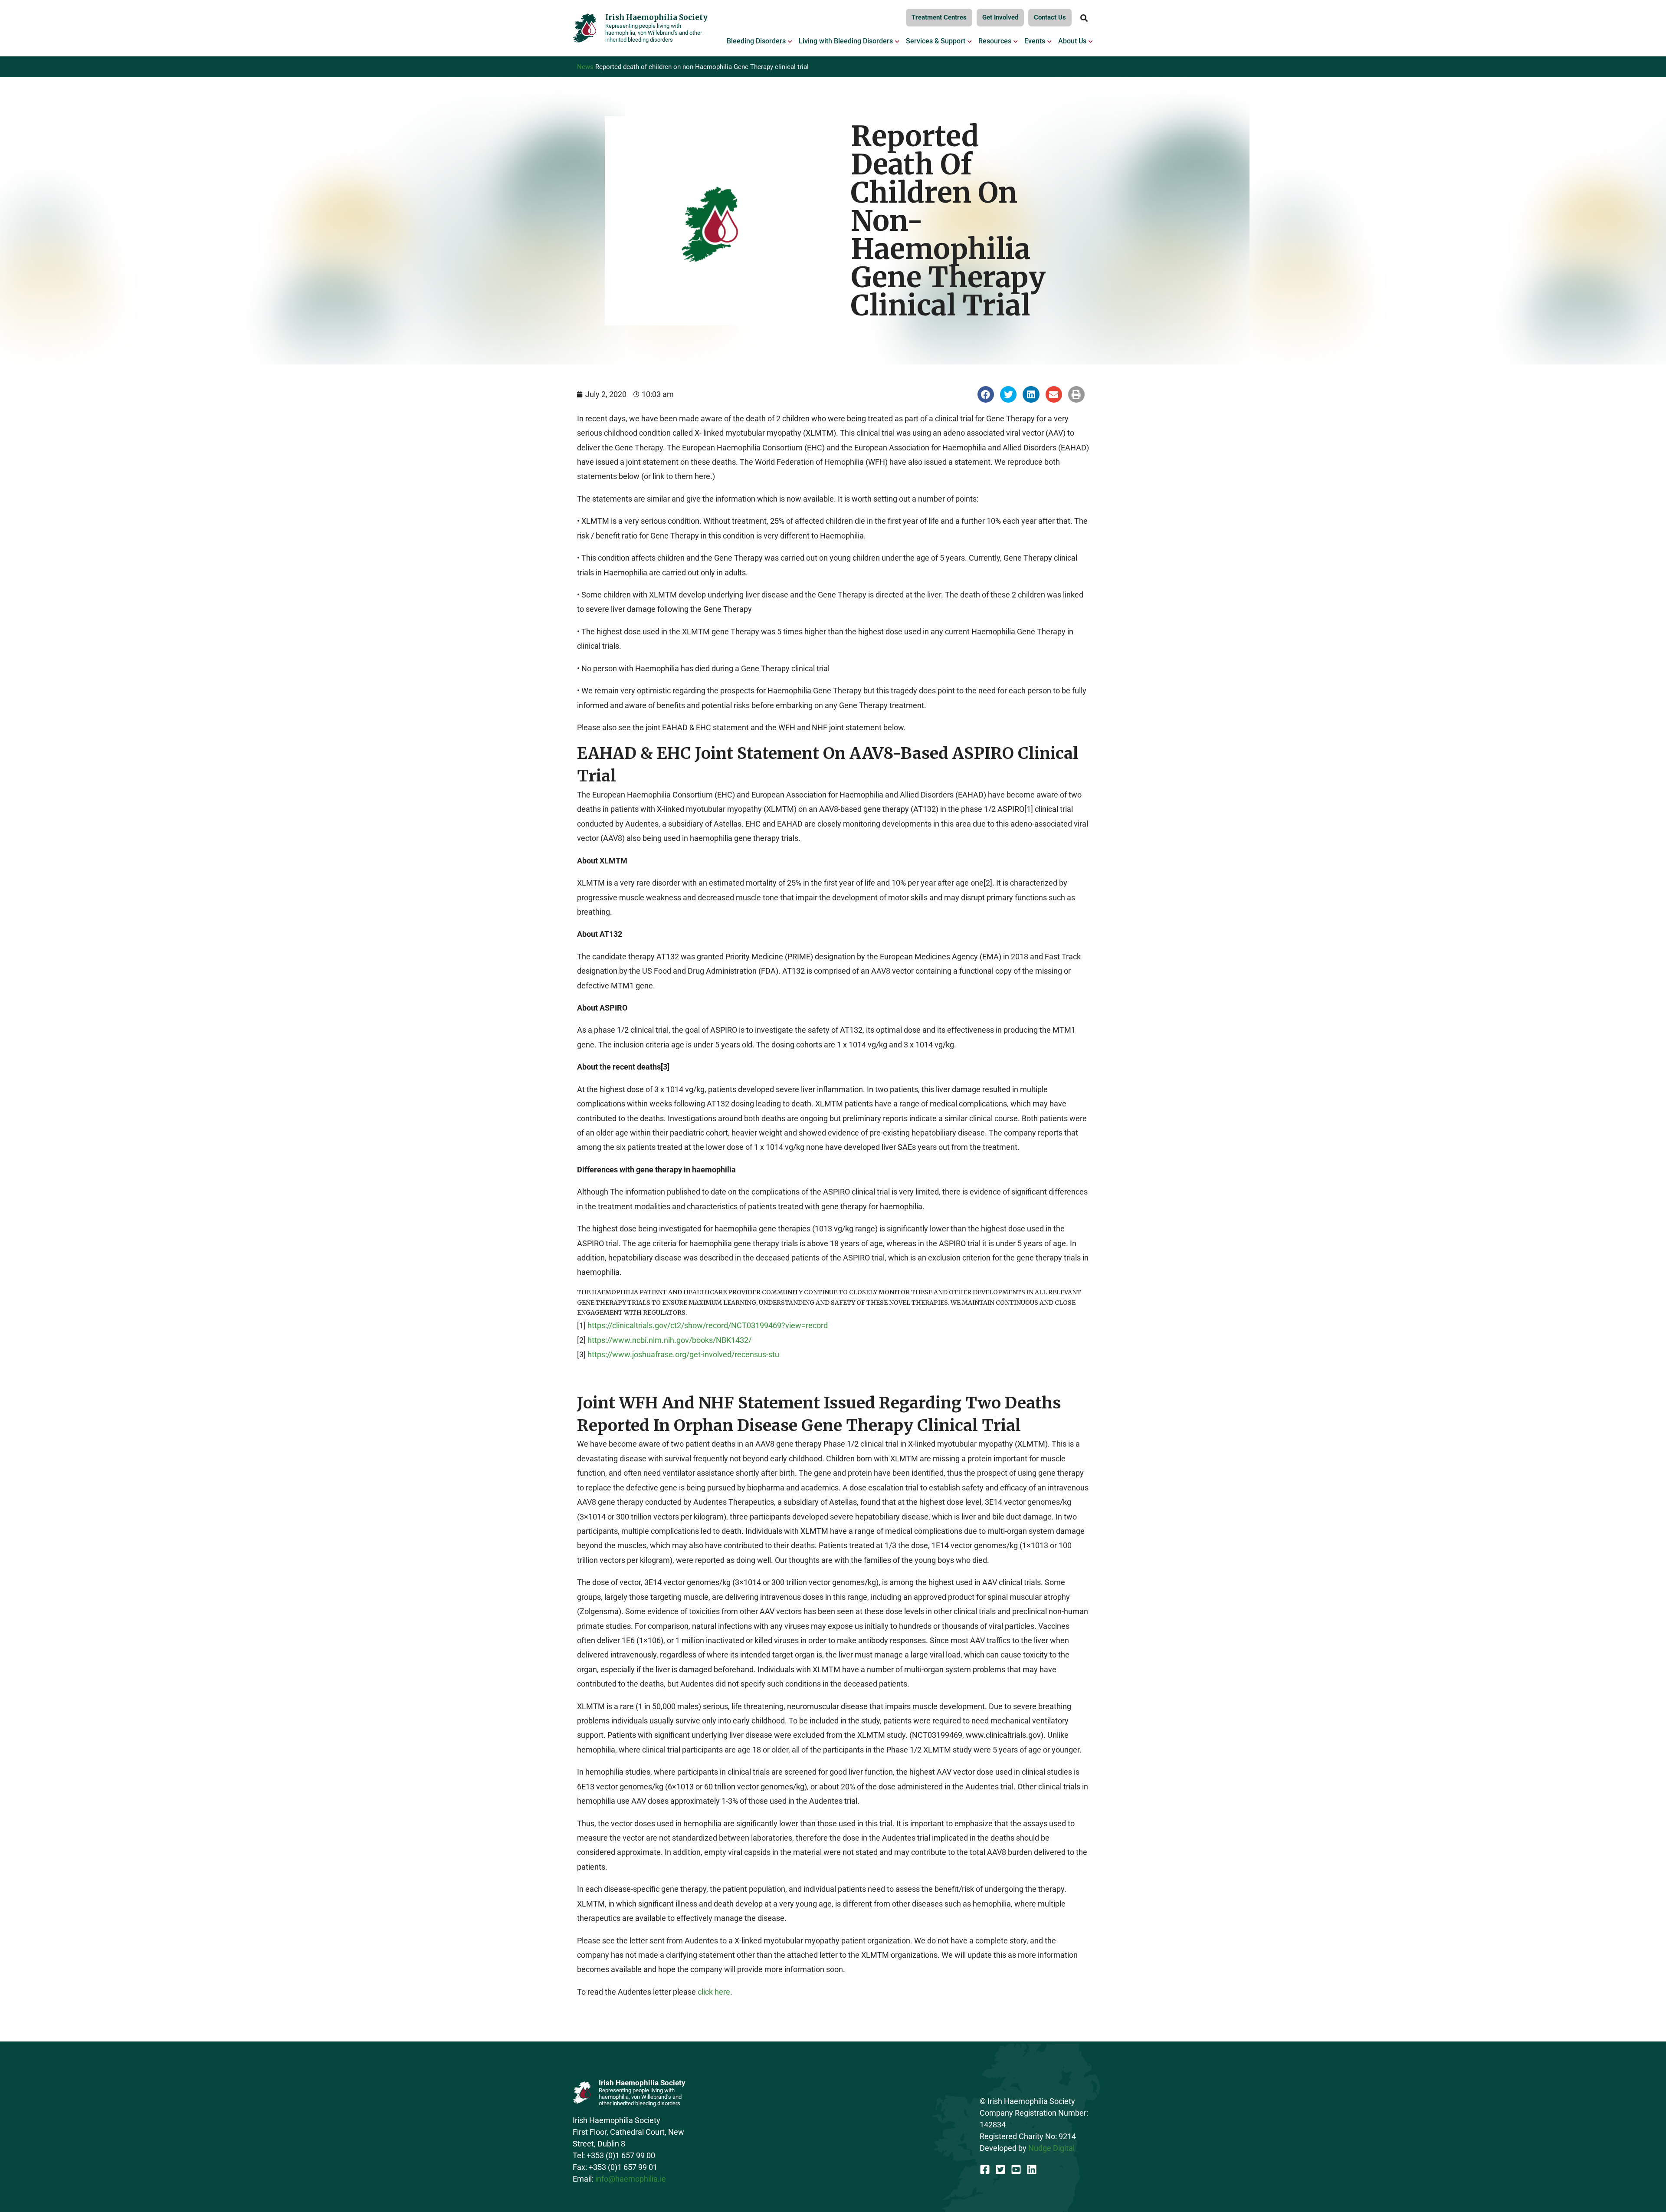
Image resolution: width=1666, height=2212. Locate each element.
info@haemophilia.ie (631, 2179)
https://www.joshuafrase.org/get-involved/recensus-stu (683, 1354)
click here (714, 1992)
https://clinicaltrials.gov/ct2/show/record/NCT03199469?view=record (708, 1325)
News (585, 67)
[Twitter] (1000, 2169)
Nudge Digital (1051, 2148)
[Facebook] (985, 2169)
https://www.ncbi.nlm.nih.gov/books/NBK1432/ (669, 1340)
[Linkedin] (1032, 2169)
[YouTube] (1016, 2169)
